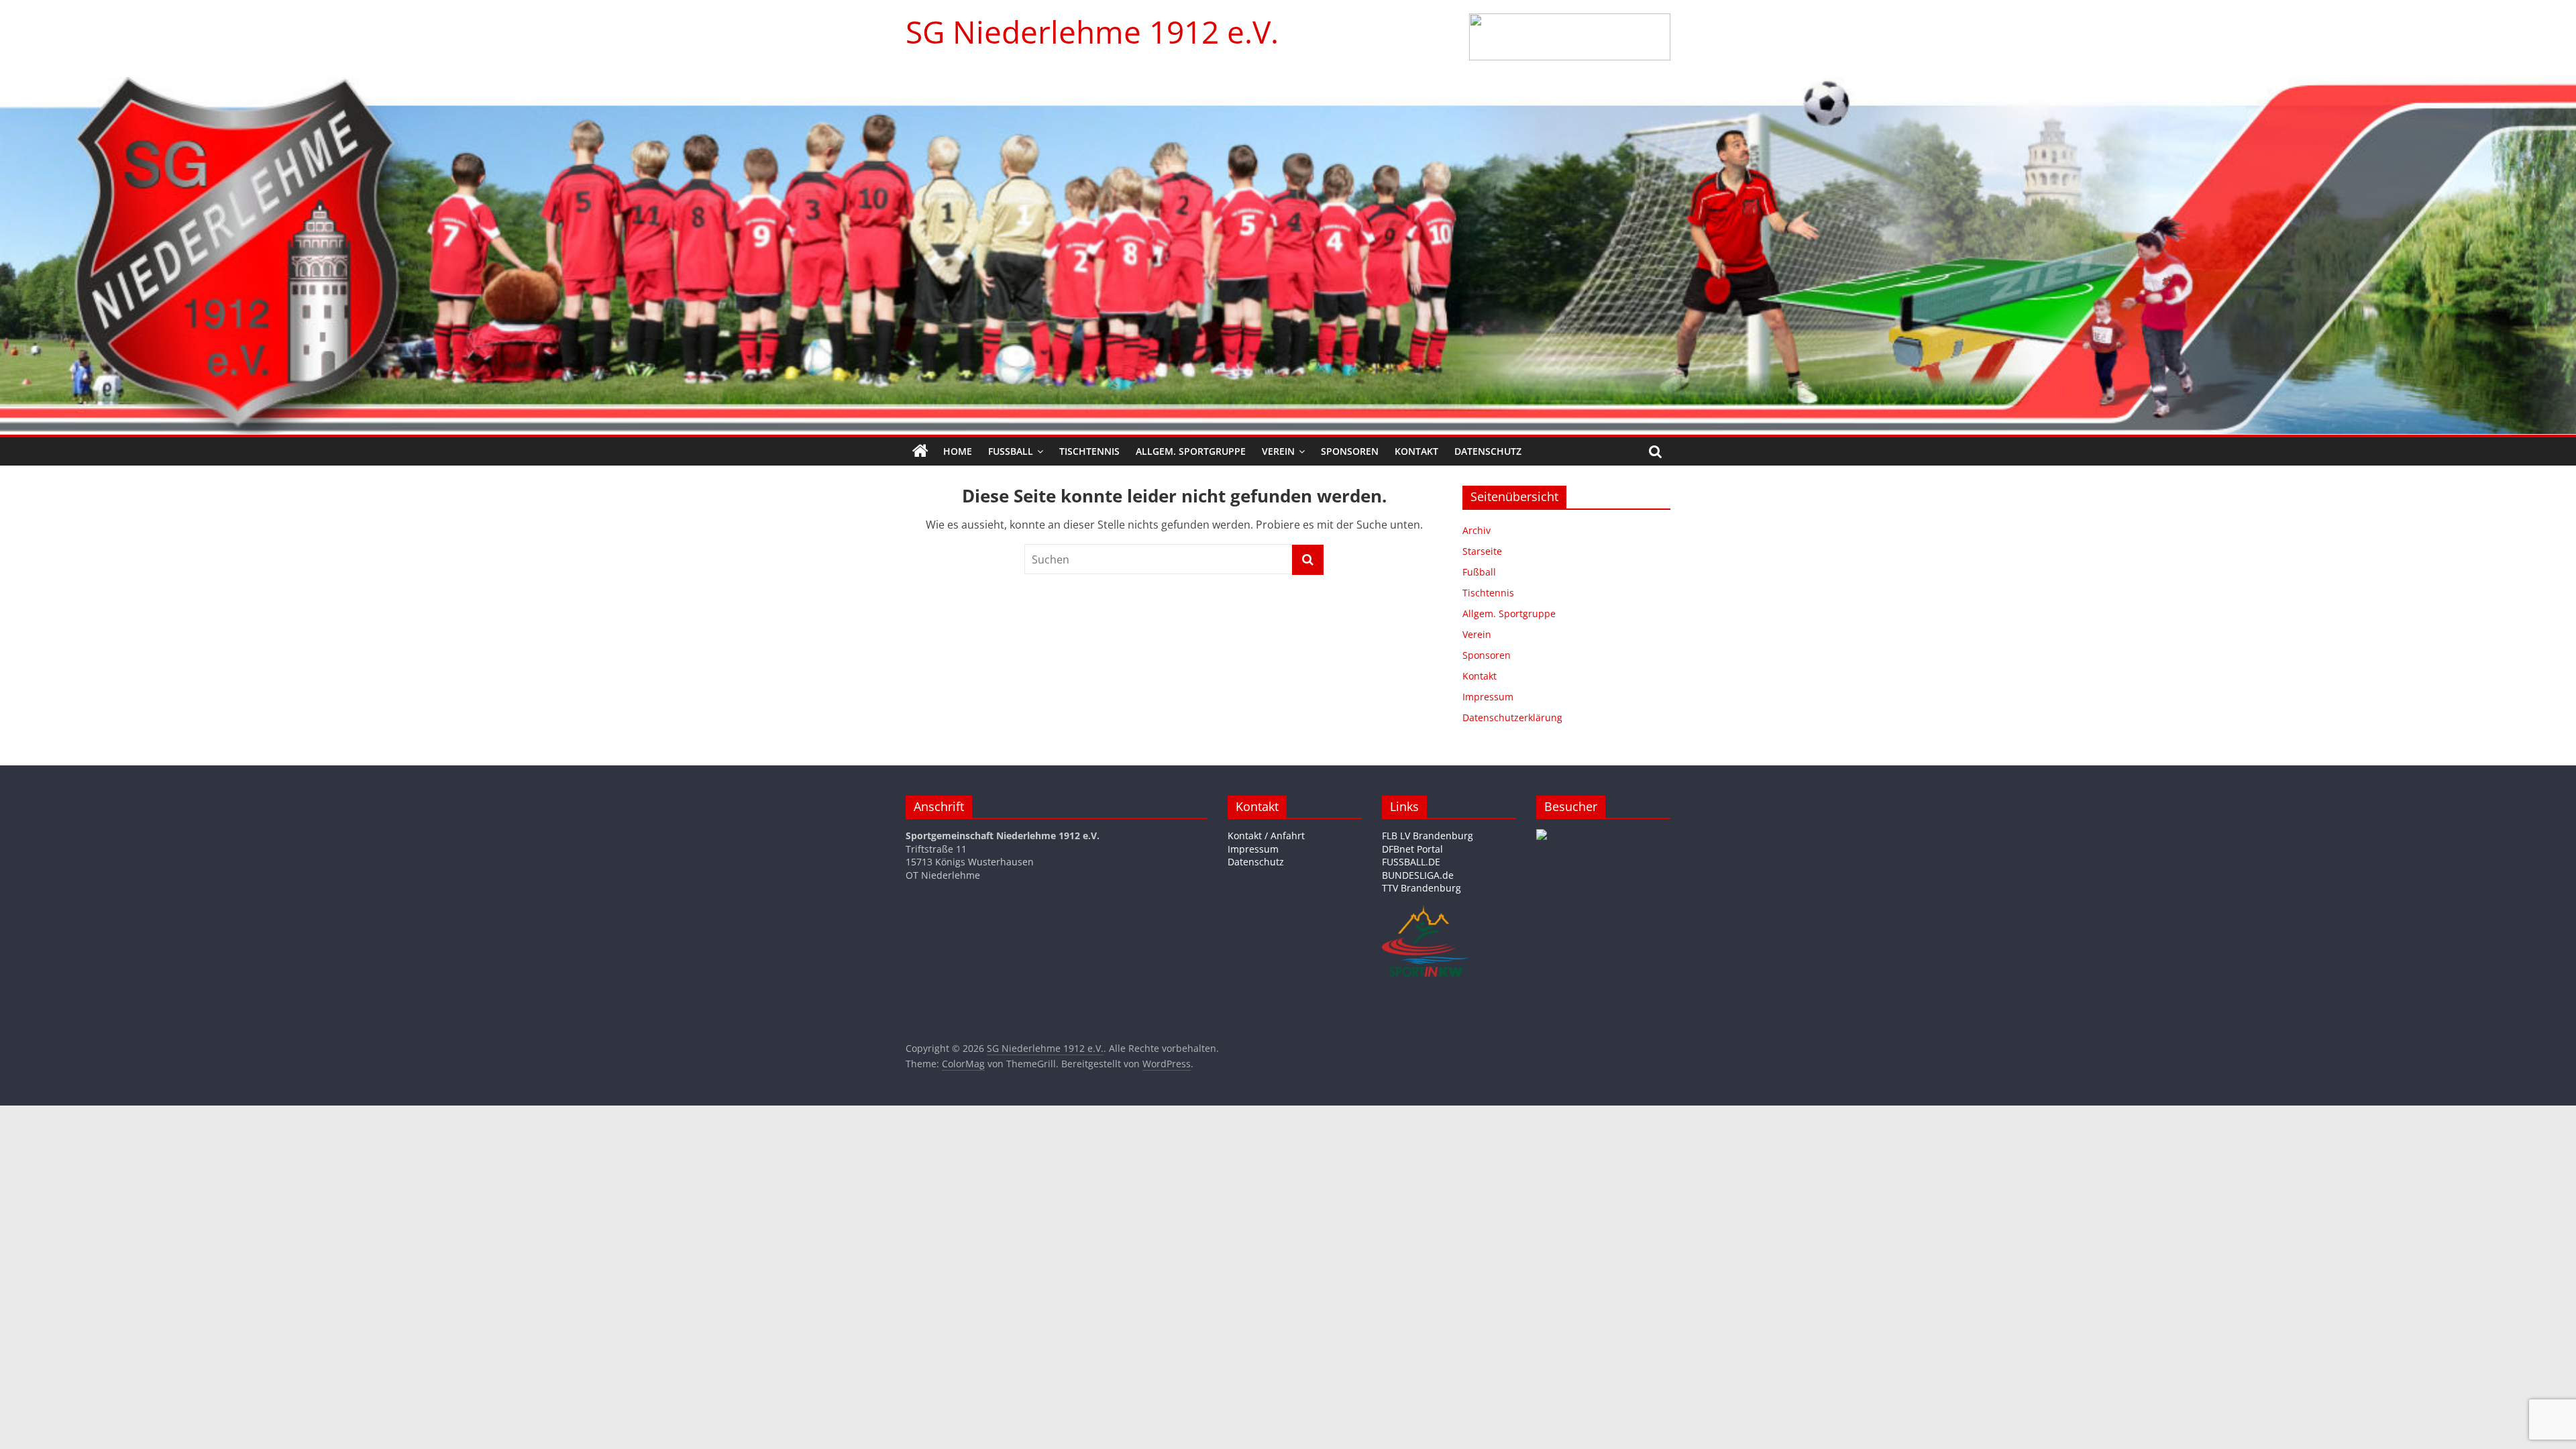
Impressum (1488, 697)
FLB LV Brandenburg (1428, 836)
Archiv (1477, 530)
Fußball (1011, 451)
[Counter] (1542, 836)
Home (958, 451)
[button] (1570, 37)
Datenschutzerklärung (1512, 717)
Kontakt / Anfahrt (1266, 836)
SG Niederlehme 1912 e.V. (1092, 32)
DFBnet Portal (1412, 849)
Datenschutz (1488, 451)
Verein (1278, 451)
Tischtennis (1089, 451)
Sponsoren (1350, 451)
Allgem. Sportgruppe (1191, 451)
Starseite (1482, 551)
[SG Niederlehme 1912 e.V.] (920, 451)
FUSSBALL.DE (1411, 862)
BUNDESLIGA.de (1418, 875)
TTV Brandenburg (1421, 888)
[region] (1570, 37)
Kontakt (1416, 451)
